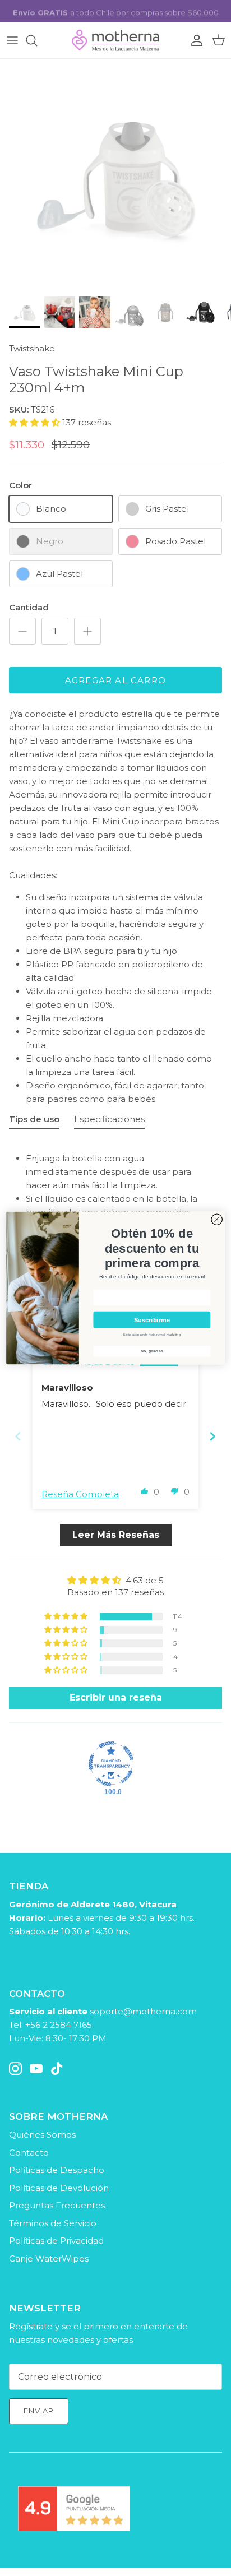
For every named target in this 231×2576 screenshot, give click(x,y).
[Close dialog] (217, 1219)
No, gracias (152, 1351)
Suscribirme (152, 1320)
